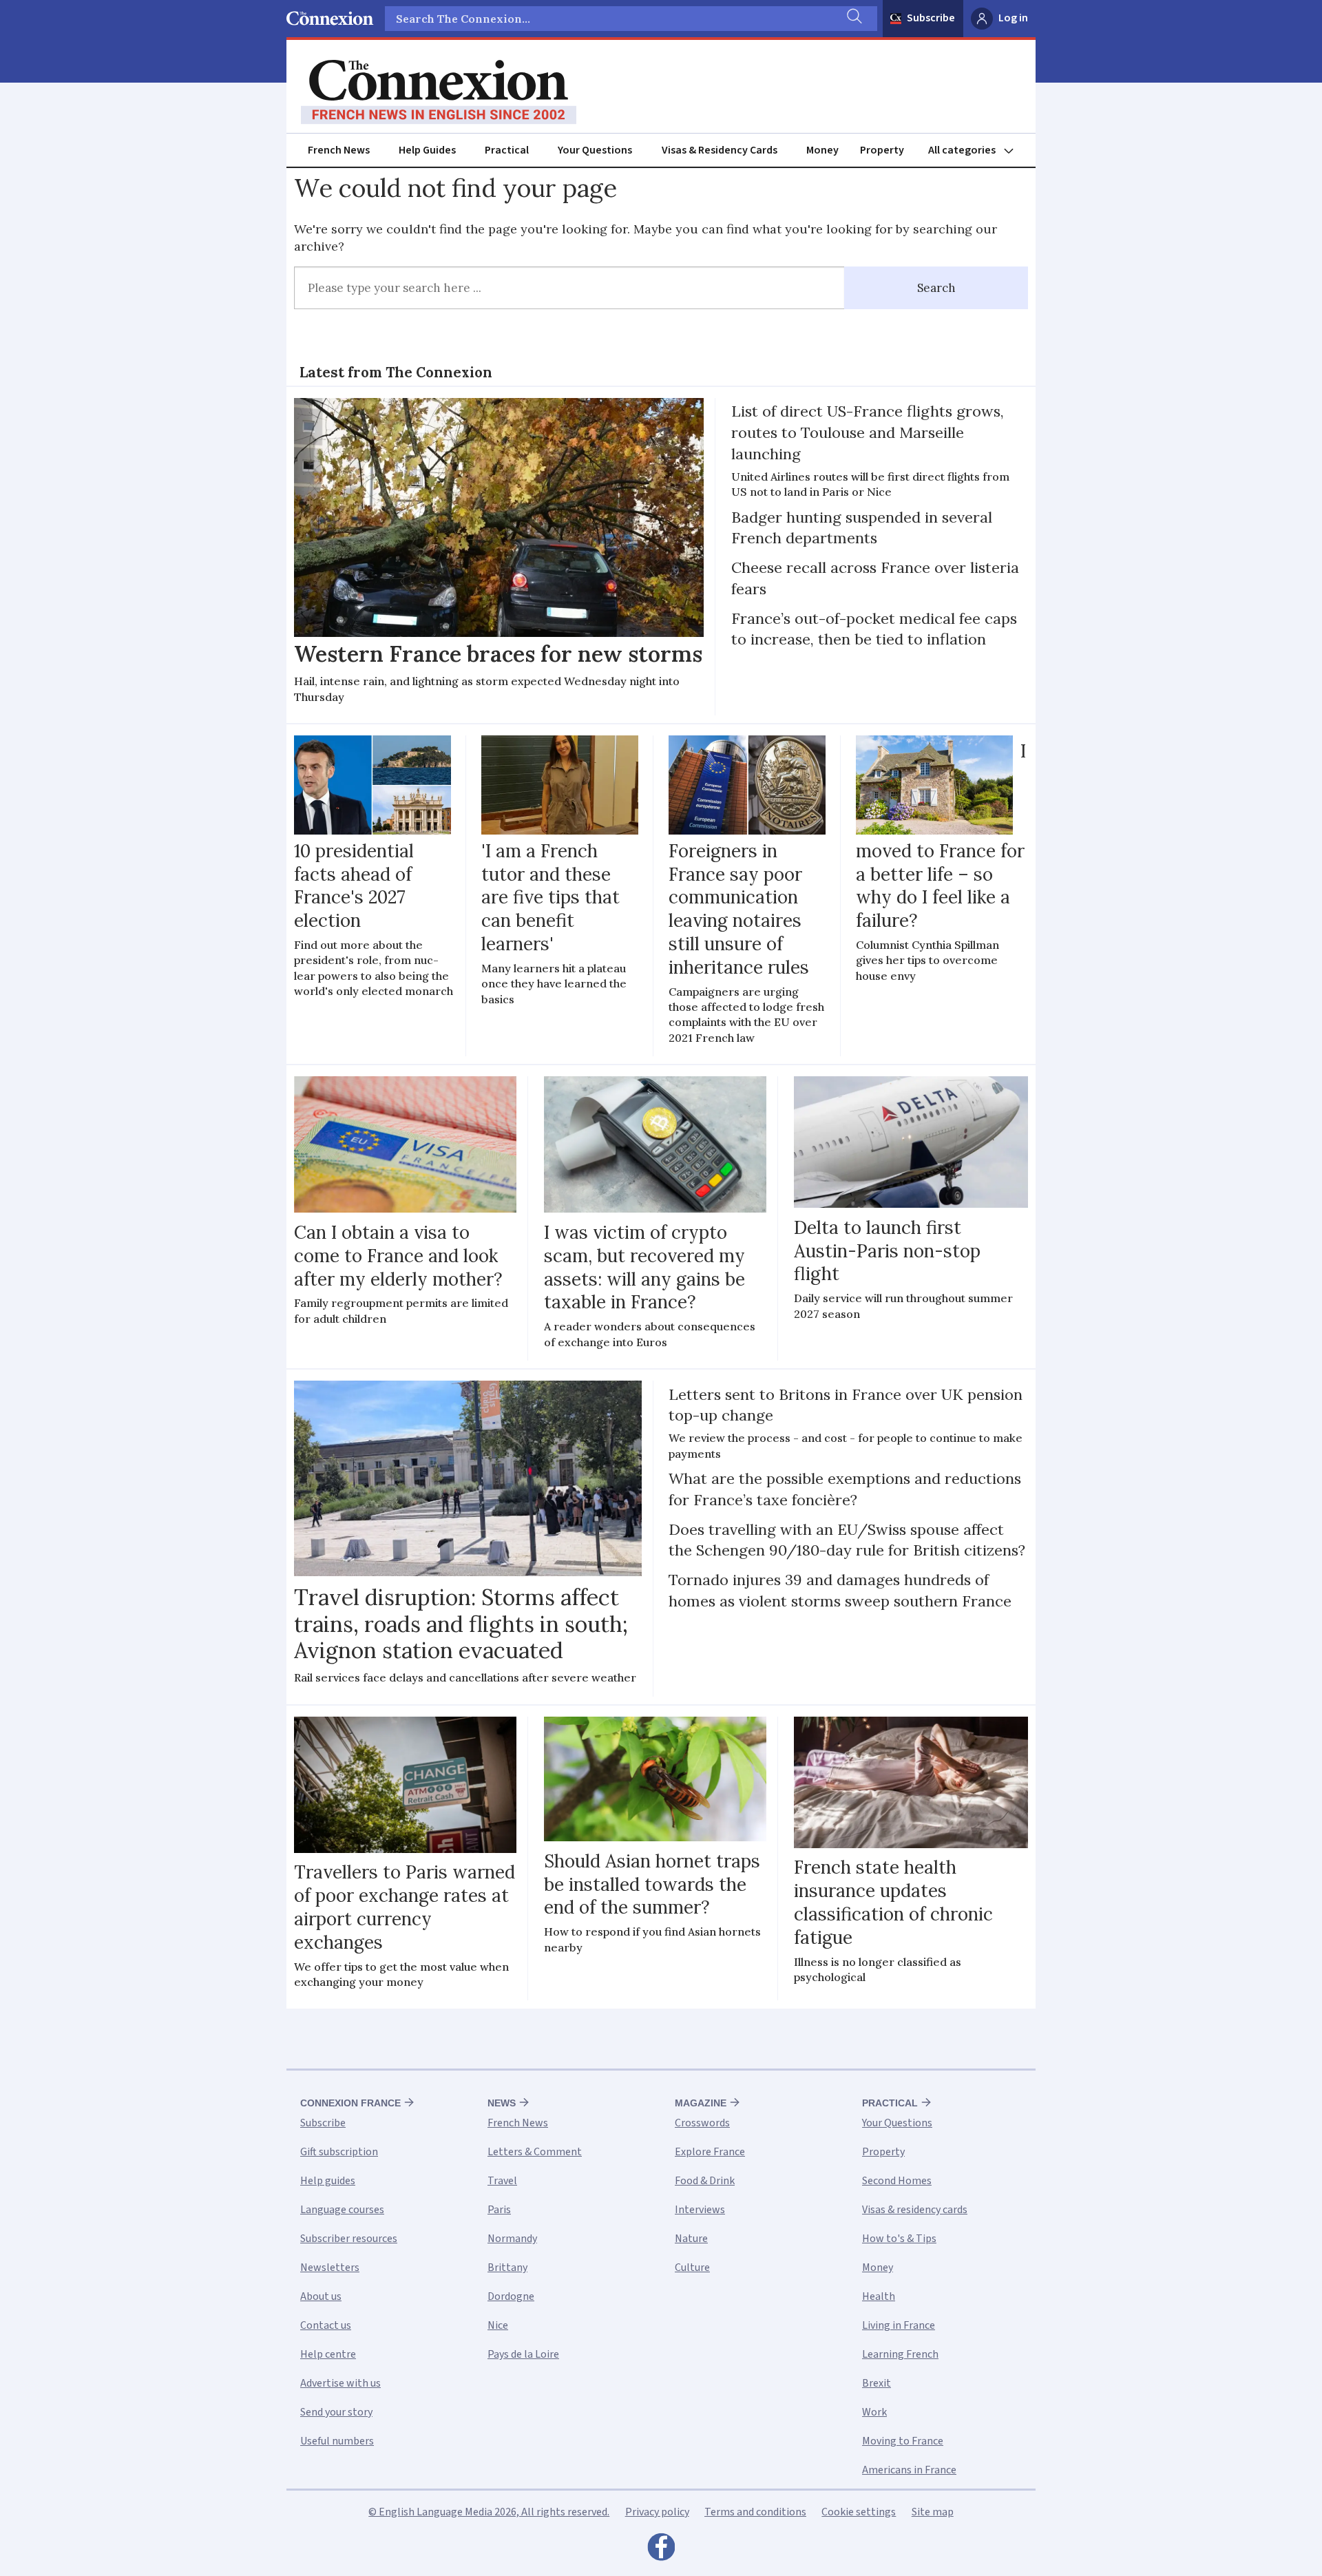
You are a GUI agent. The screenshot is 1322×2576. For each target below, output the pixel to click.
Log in (1013, 18)
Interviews (700, 2210)
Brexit (877, 2383)
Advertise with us (340, 2383)
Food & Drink (705, 2181)
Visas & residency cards (915, 2210)
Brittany (507, 2268)
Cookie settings (859, 2512)
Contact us (326, 2325)
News (502, 2103)
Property (882, 150)
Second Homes (897, 2181)
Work (874, 2412)
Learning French (900, 2354)
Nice (498, 2325)
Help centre (328, 2354)
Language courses (342, 2210)
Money (822, 150)
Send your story (336, 2412)
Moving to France (903, 2441)
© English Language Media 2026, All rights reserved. (489, 2512)
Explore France (710, 2152)
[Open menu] (977, 150)
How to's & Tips (899, 2239)
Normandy (512, 2239)
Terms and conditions (755, 2512)
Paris (499, 2210)
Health (879, 2296)
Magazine (701, 2103)
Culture (692, 2268)
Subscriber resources (349, 2239)
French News (339, 150)
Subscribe (931, 18)
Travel (502, 2181)
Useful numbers (337, 2441)
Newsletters (330, 2268)
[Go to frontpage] (439, 92)
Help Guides (427, 150)
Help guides (328, 2181)
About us (321, 2296)
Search (936, 288)
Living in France (899, 2325)
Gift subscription (339, 2152)
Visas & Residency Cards (720, 150)
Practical (507, 150)
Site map (933, 2512)
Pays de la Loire (523, 2354)
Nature (691, 2239)
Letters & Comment (535, 2152)
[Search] (853, 19)
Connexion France (350, 2103)
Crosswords (702, 2123)
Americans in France (909, 2470)
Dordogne (511, 2296)
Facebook (661, 2551)
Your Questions (595, 150)
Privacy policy (657, 2512)
